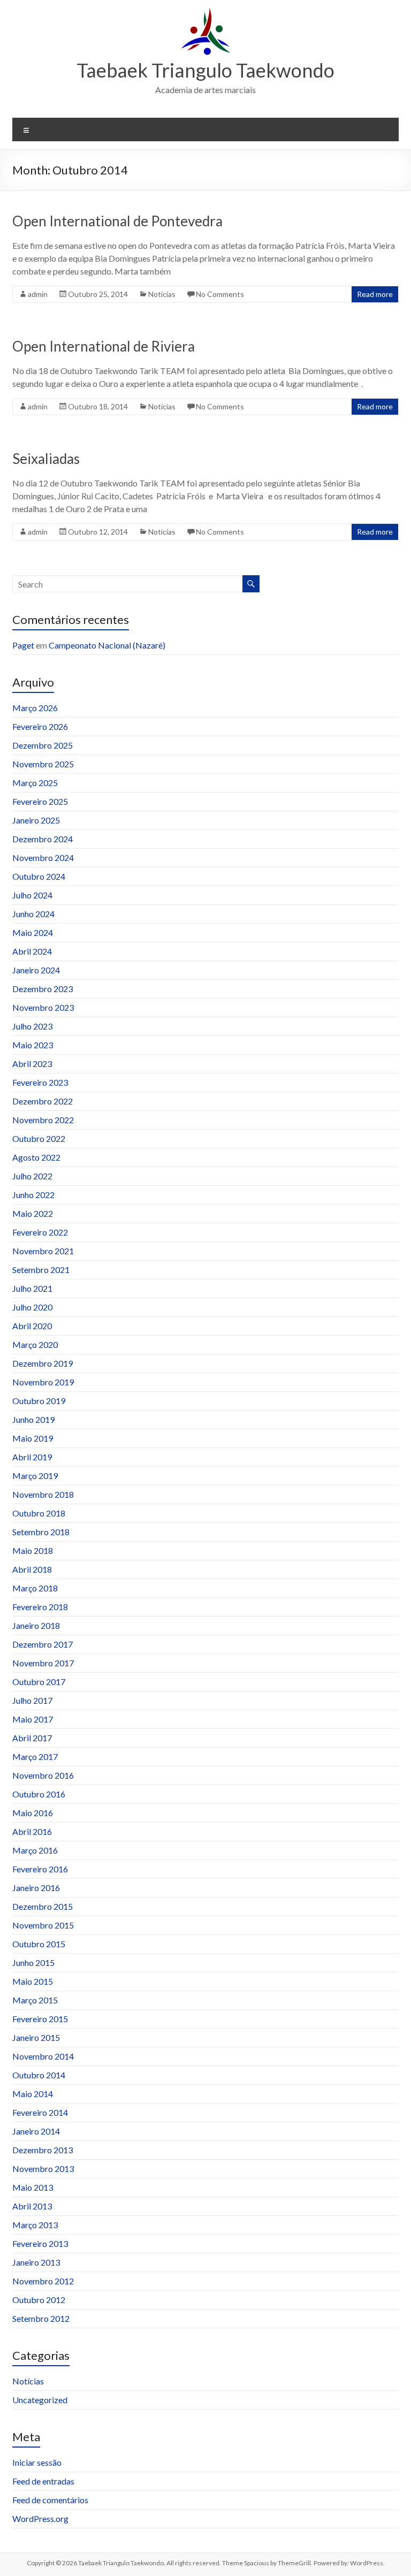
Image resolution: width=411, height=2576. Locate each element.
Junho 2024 (33, 914)
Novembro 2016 (43, 1775)
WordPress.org (40, 2518)
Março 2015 (35, 2000)
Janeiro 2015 (36, 2037)
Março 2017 (35, 1756)
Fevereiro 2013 (40, 2243)
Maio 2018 (33, 1550)
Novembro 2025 (43, 764)
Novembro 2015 (43, 1925)
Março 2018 (35, 1588)
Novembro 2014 (43, 2056)
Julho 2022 (32, 1176)
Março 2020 (35, 1344)
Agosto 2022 (36, 1157)
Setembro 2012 (41, 2318)
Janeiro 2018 (36, 1625)
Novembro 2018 (43, 1494)
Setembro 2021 (41, 1270)
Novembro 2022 (43, 1120)
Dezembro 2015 (43, 1906)
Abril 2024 (32, 951)
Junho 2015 (33, 1963)
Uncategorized (40, 2400)
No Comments (220, 294)
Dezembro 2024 (43, 839)
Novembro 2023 (43, 1007)
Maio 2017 (33, 1719)
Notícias (162, 294)
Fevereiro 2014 (40, 2112)
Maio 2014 (33, 2094)
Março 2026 (35, 708)
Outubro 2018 (39, 1513)
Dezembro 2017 (43, 1644)
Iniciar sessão (37, 2462)
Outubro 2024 (39, 876)
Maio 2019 (33, 1438)
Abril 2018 (32, 1569)
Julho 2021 (32, 1288)
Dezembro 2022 (43, 1101)
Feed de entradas (43, 2481)
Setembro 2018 (41, 1532)
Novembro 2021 (43, 1251)
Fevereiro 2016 (40, 1869)
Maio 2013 (33, 2187)
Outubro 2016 (39, 1794)
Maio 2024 (33, 932)
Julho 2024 (32, 895)
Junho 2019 (33, 1419)
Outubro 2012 (39, 2300)
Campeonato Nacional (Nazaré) (107, 645)
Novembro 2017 (43, 1663)
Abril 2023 (32, 1064)
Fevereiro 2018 (40, 1607)
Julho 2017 (32, 1700)
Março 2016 (35, 1850)
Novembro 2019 (43, 1382)
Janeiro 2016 (36, 1888)
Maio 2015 (33, 1981)
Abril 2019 (32, 1457)
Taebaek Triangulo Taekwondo (205, 70)
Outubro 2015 (39, 1944)
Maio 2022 (33, 1213)
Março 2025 (35, 783)
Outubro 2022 (39, 1138)
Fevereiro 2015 (40, 2019)
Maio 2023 (33, 1045)
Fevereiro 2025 (40, 801)
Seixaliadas (46, 459)
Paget (23, 645)
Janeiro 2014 (36, 2131)
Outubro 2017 (39, 1682)
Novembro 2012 (43, 2281)
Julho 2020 (32, 1307)
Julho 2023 (32, 1026)
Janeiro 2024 (36, 970)
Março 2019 (35, 1476)
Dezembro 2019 (43, 1363)
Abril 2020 (32, 1326)
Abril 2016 (32, 1831)
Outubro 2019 (39, 1401)
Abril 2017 (32, 1738)
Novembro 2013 (43, 2169)
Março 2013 (35, 2225)
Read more (375, 294)
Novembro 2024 (43, 858)
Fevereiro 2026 (40, 726)
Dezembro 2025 (43, 745)
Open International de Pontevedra (117, 221)
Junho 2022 (33, 1195)
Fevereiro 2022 (40, 1232)
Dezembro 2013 (43, 2150)
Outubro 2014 (39, 2075)
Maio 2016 (33, 1813)
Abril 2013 (32, 2206)
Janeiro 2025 (36, 820)
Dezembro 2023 (43, 989)
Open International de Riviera (104, 346)
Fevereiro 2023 (40, 1082)
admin (38, 294)
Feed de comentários (50, 2500)
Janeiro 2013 (36, 2262)
